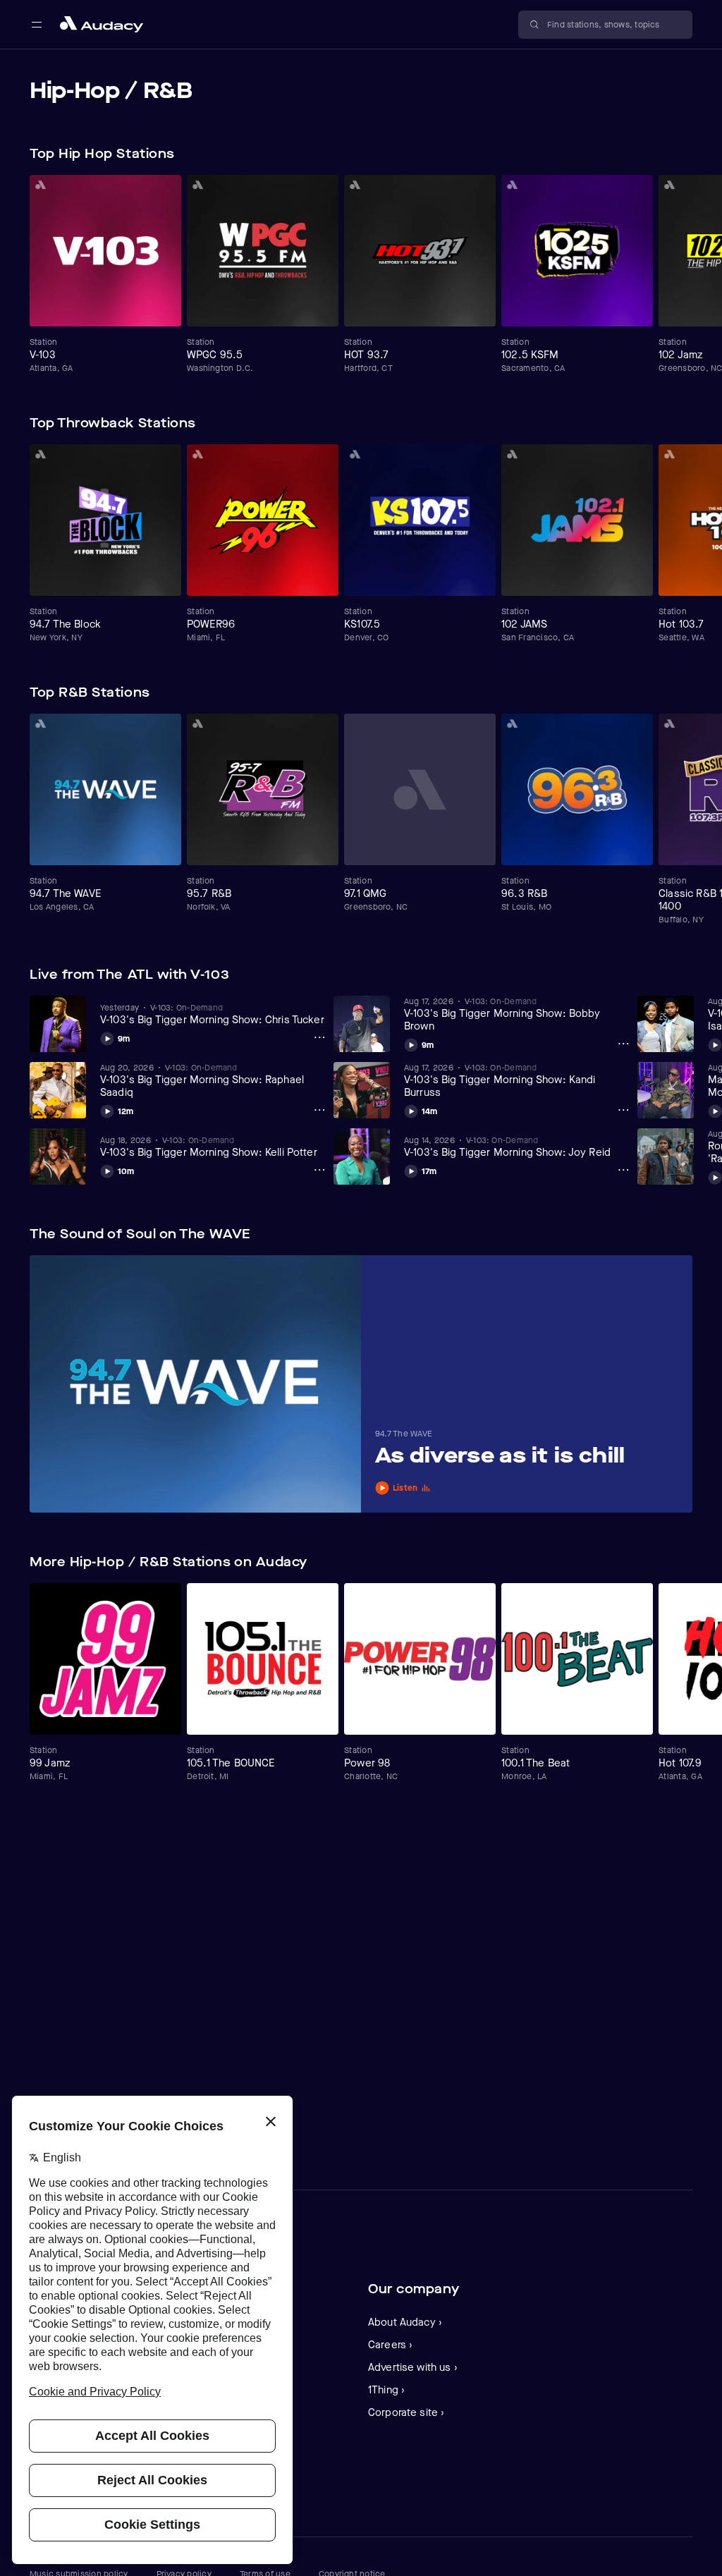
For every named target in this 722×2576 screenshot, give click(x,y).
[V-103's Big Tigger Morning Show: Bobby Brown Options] (623, 1044)
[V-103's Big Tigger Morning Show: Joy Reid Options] (623, 1170)
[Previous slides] (653, 154)
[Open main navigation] (37, 25)
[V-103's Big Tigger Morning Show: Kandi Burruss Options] (623, 1110)
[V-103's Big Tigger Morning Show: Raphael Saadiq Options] (319, 1110)
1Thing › (386, 2390)
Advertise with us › (413, 2367)
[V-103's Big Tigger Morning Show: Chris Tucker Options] (319, 1037)
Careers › (390, 2345)
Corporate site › (406, 2412)
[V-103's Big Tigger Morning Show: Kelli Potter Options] (319, 1170)
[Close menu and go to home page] (102, 24)
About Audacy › (405, 2322)
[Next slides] (680, 154)
